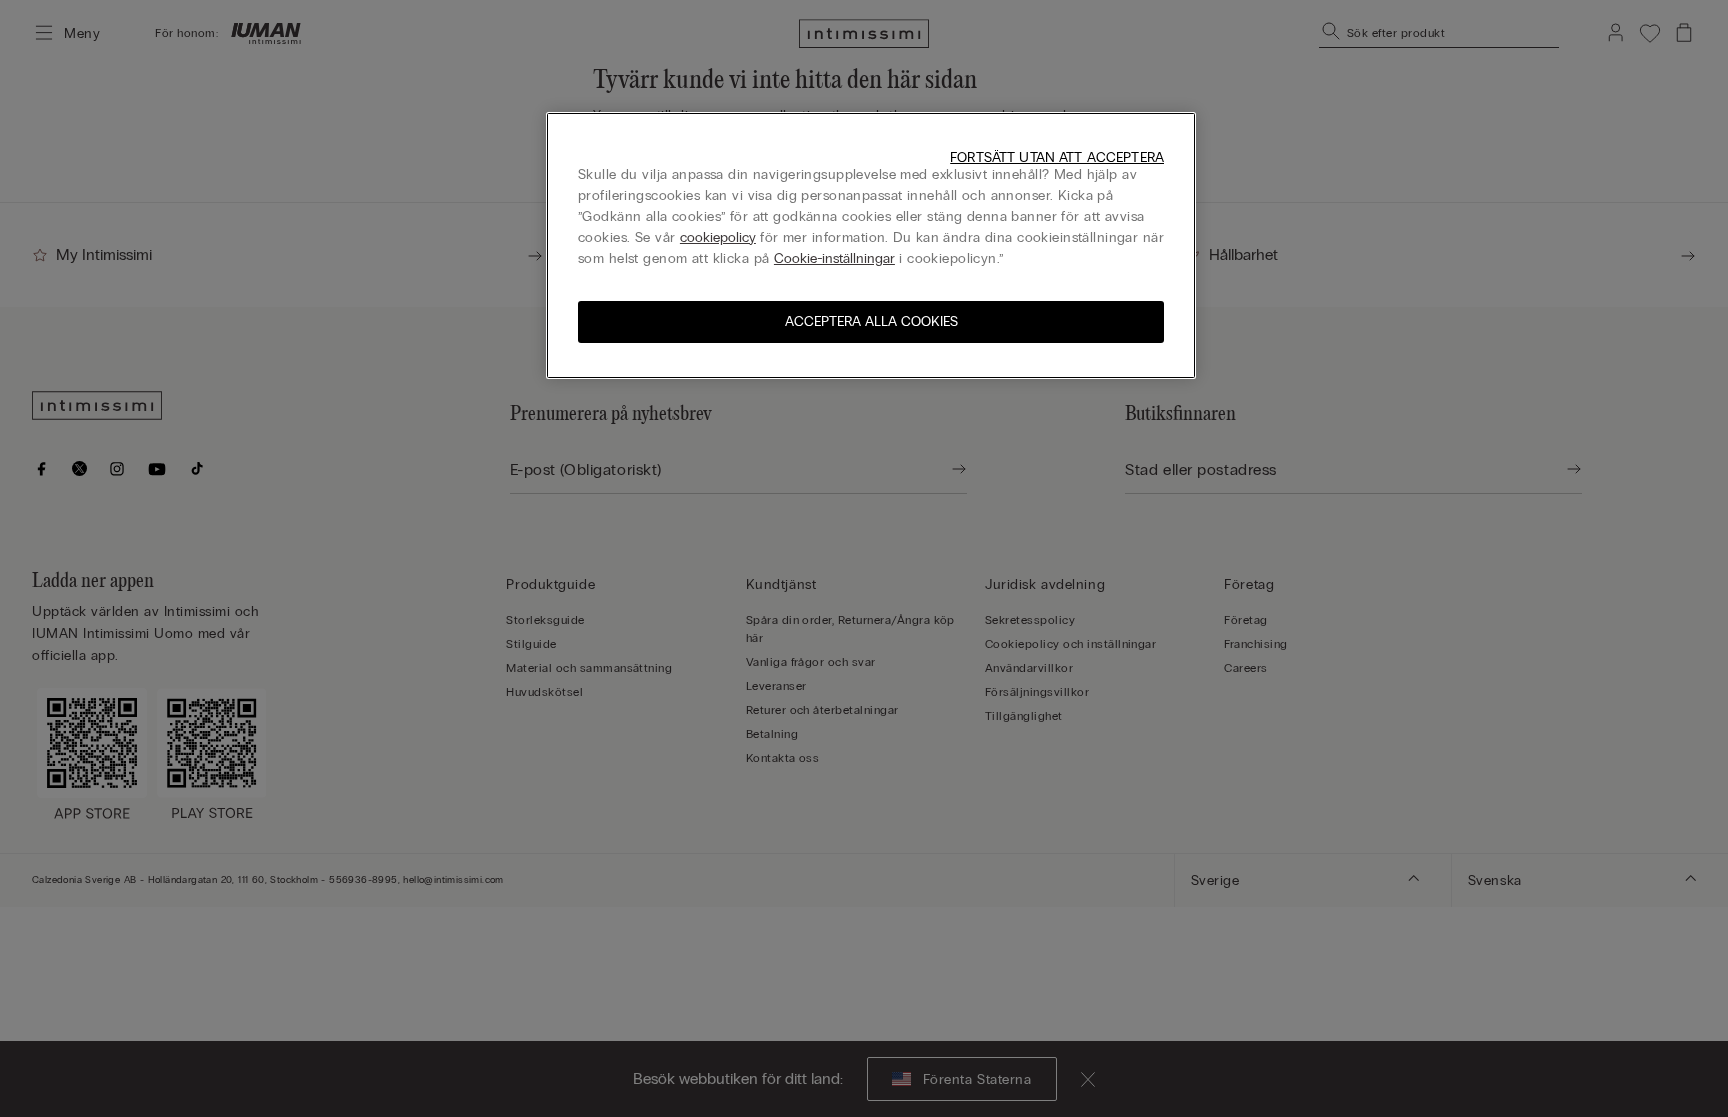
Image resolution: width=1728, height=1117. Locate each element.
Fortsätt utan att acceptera (1057, 157)
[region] (871, 245)
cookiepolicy (718, 237)
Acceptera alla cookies (871, 321)
